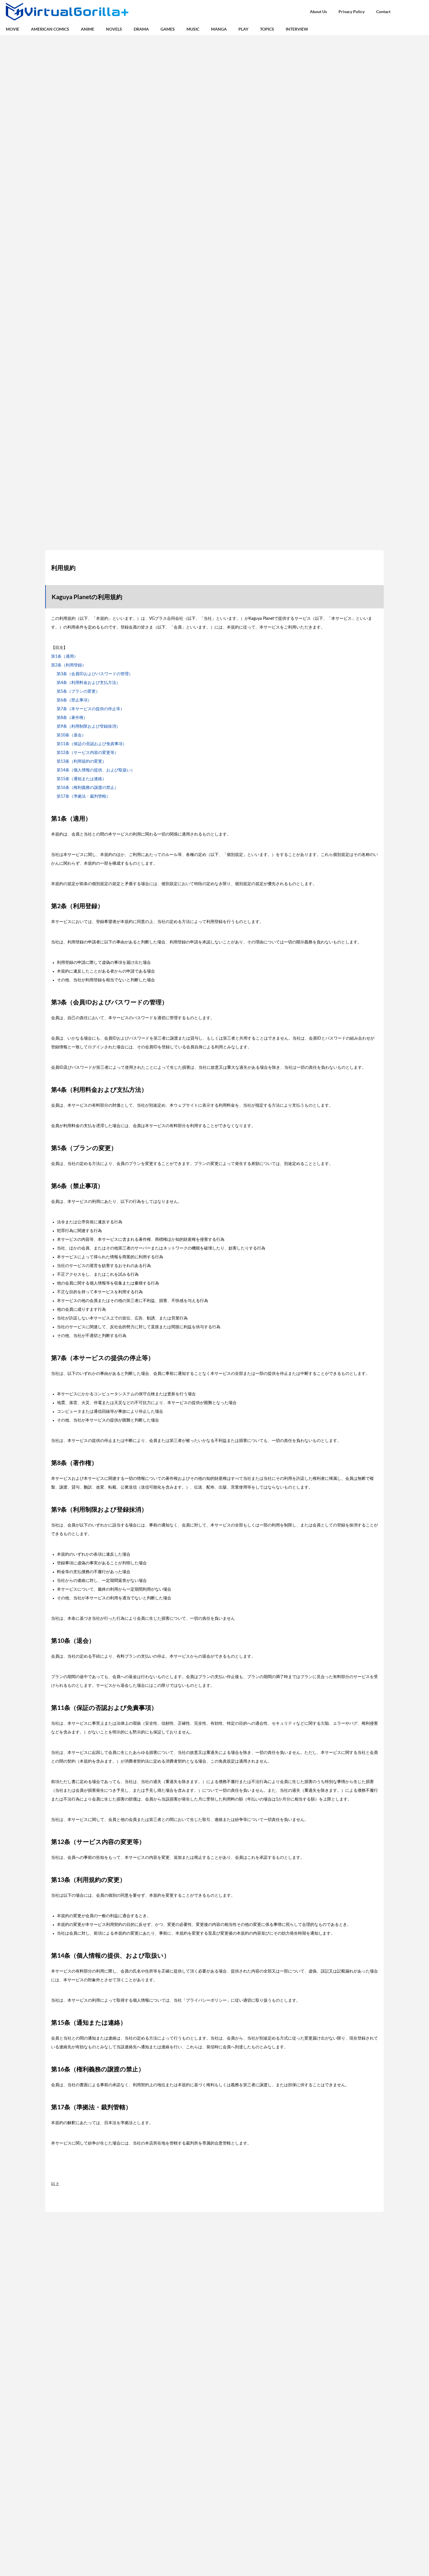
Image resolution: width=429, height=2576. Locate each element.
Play (243, 29)
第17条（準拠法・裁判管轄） (83, 796)
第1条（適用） (64, 657)
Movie (13, 29)
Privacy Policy (352, 12)
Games (168, 29)
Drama (141, 29)
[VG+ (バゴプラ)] (67, 12)
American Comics (50, 29)
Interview (297, 29)
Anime (88, 29)
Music (193, 29)
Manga (219, 29)
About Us (318, 12)
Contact (383, 12)
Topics (267, 29)
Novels (114, 29)
